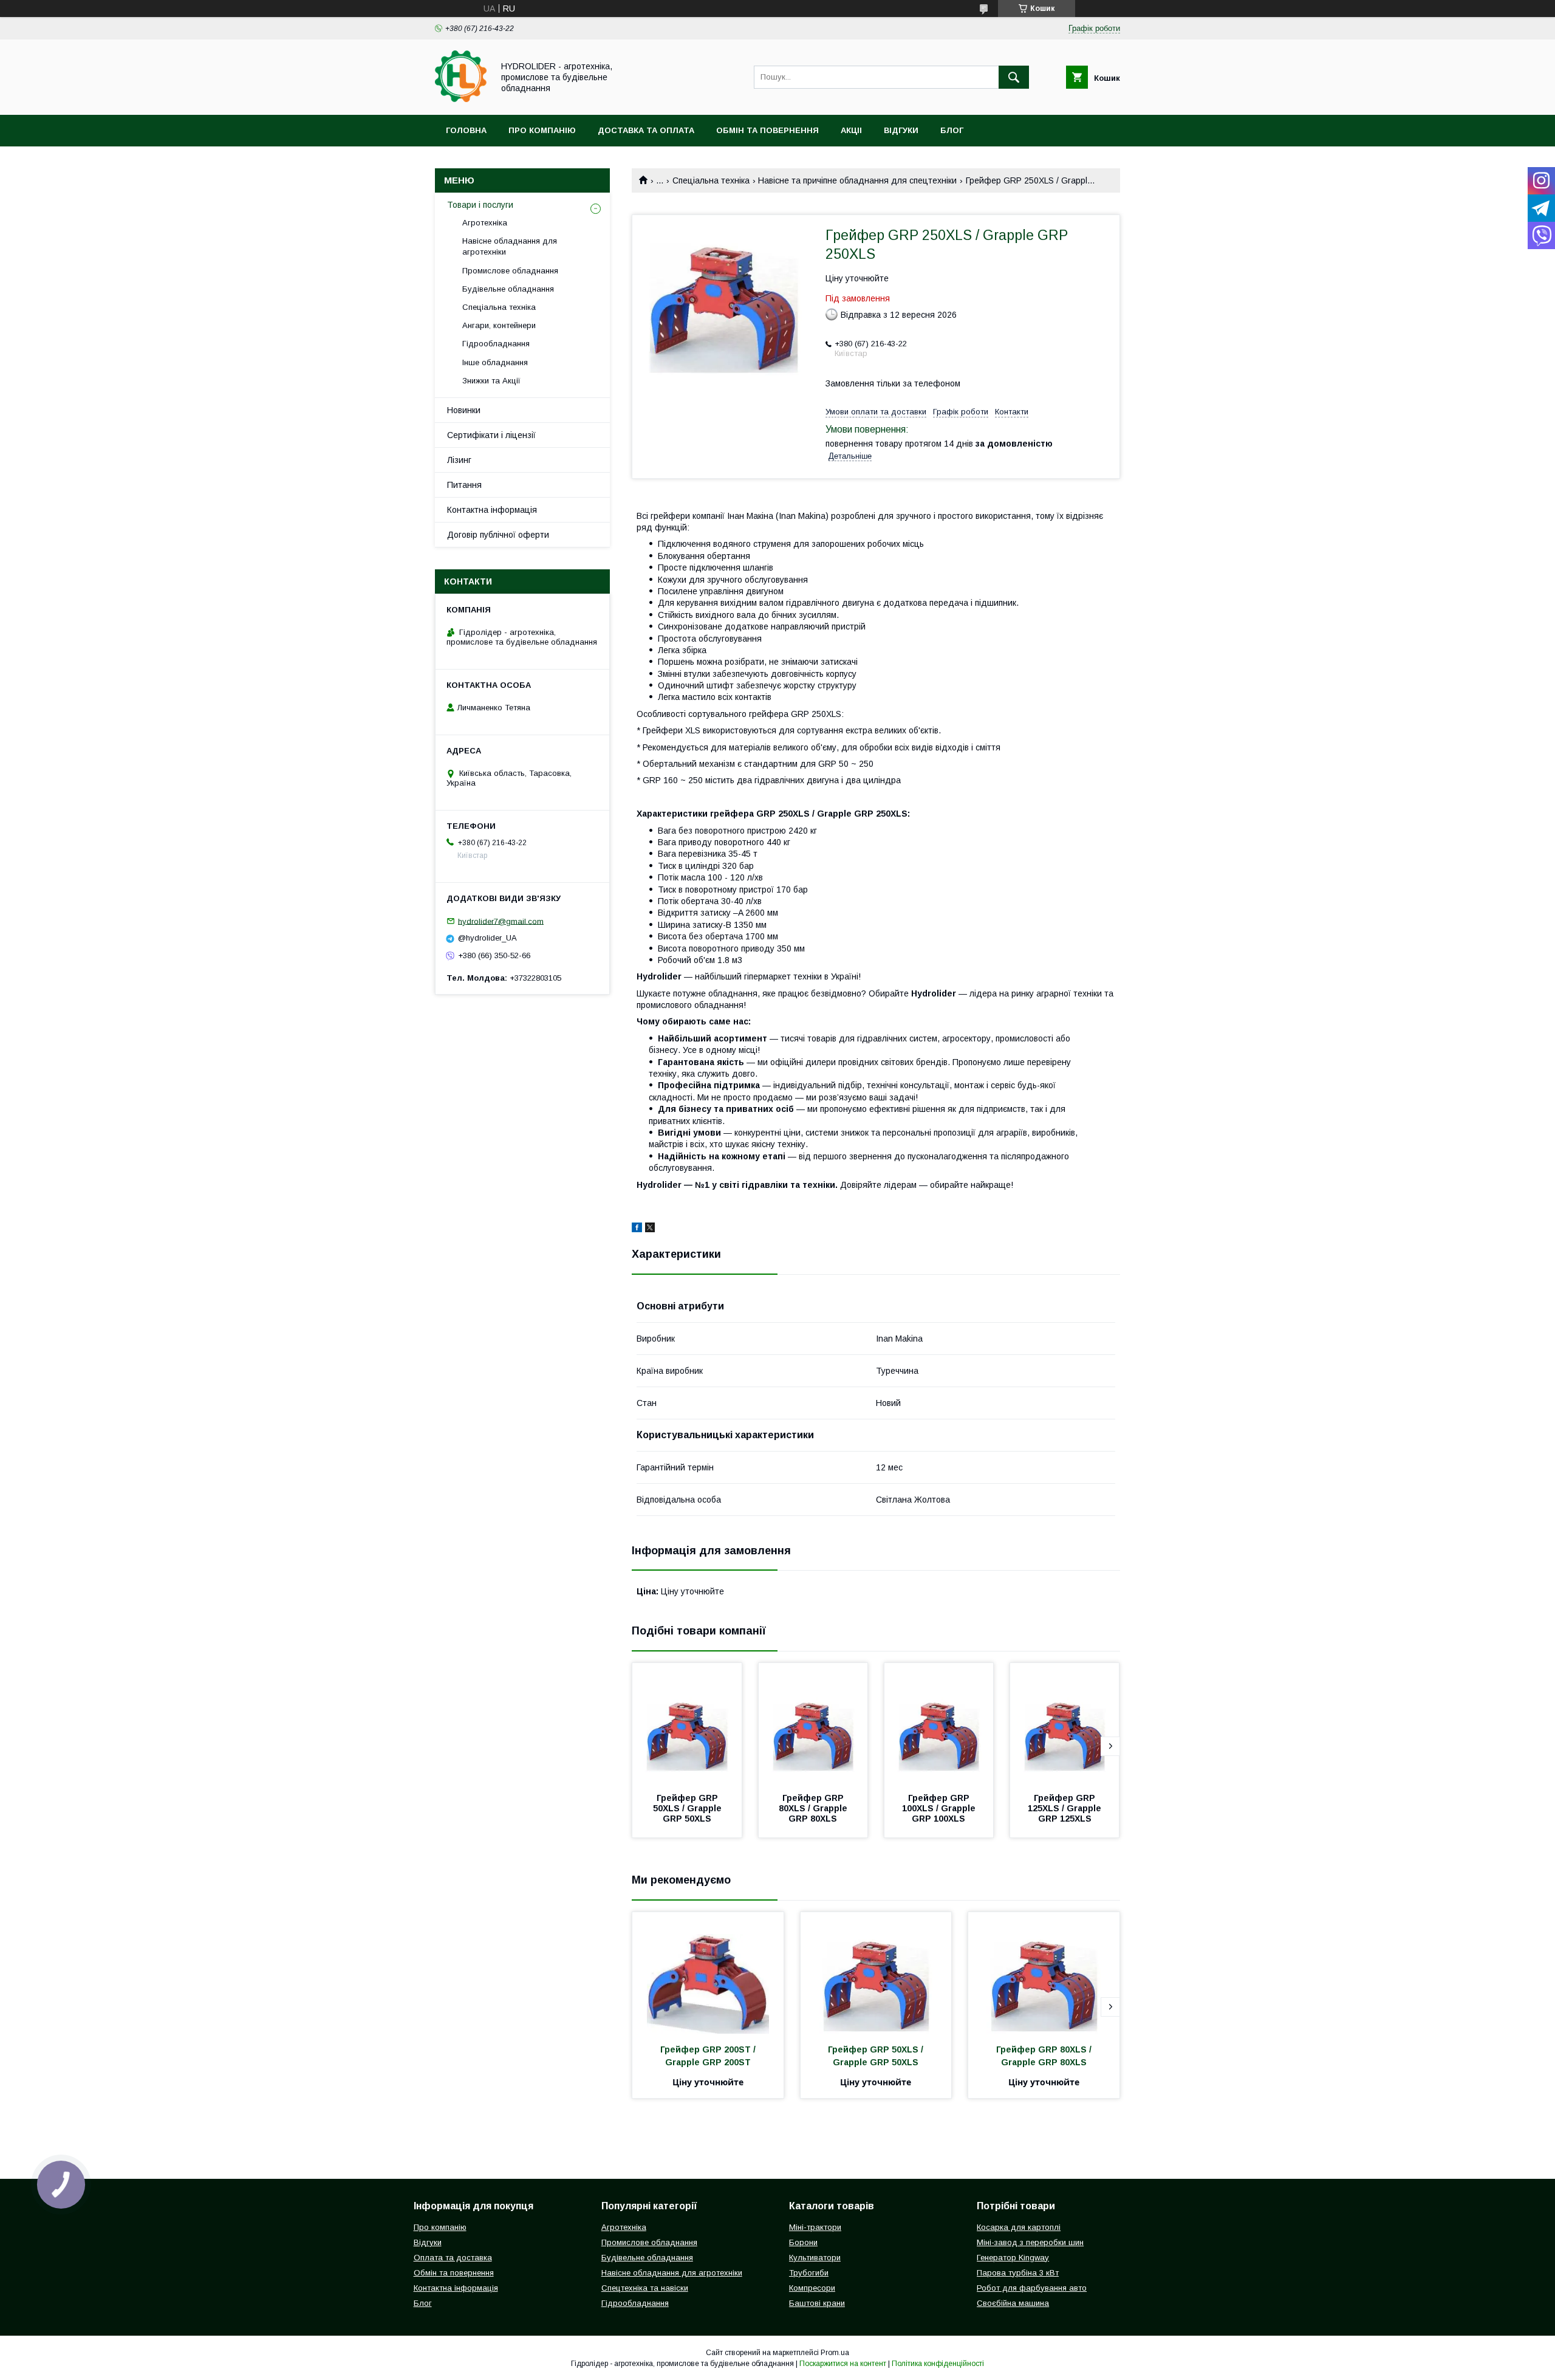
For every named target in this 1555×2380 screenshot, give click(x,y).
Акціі (851, 130)
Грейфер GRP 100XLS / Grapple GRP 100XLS (940, 1808)
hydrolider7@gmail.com (501, 921)
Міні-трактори (815, 2227)
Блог (952, 130)
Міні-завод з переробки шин (1030, 2242)
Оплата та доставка (453, 2258)
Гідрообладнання (496, 344)
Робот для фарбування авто (1032, 2288)
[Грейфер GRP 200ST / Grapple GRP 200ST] (708, 1973)
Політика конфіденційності (938, 2364)
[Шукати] (1014, 77)
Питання (464, 485)
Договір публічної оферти (498, 535)
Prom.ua (835, 2353)
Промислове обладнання (510, 271)
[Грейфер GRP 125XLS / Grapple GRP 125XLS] (1065, 1724)
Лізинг (459, 460)
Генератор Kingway (1013, 2258)
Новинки (464, 410)
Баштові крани (817, 2303)
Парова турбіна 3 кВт (1018, 2273)
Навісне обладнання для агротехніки (510, 246)
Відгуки (901, 130)
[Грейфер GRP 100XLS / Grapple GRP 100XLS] (939, 1724)
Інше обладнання (495, 362)
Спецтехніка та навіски (645, 2288)
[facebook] (637, 1229)
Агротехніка (485, 223)
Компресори (812, 2288)
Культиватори (815, 2258)
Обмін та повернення (767, 130)
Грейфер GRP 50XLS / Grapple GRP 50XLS (689, 1808)
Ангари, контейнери (499, 325)
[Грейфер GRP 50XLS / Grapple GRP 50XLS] (687, 1724)
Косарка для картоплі (1019, 2227)
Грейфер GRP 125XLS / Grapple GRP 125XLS (1066, 1808)
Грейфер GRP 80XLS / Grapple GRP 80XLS (814, 1808)
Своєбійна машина (1013, 2303)
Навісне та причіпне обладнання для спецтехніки (857, 180)
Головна (466, 130)
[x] (650, 1229)
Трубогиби (809, 2273)
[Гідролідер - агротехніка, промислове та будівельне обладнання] (461, 99)
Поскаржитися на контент (843, 2364)
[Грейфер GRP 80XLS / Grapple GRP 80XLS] (813, 1724)
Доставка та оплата (646, 130)
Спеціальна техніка (711, 180)
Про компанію (542, 130)
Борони (803, 2242)
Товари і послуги (480, 205)
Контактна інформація (492, 510)
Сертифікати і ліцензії (491, 435)
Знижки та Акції (491, 381)
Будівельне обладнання (508, 289)
